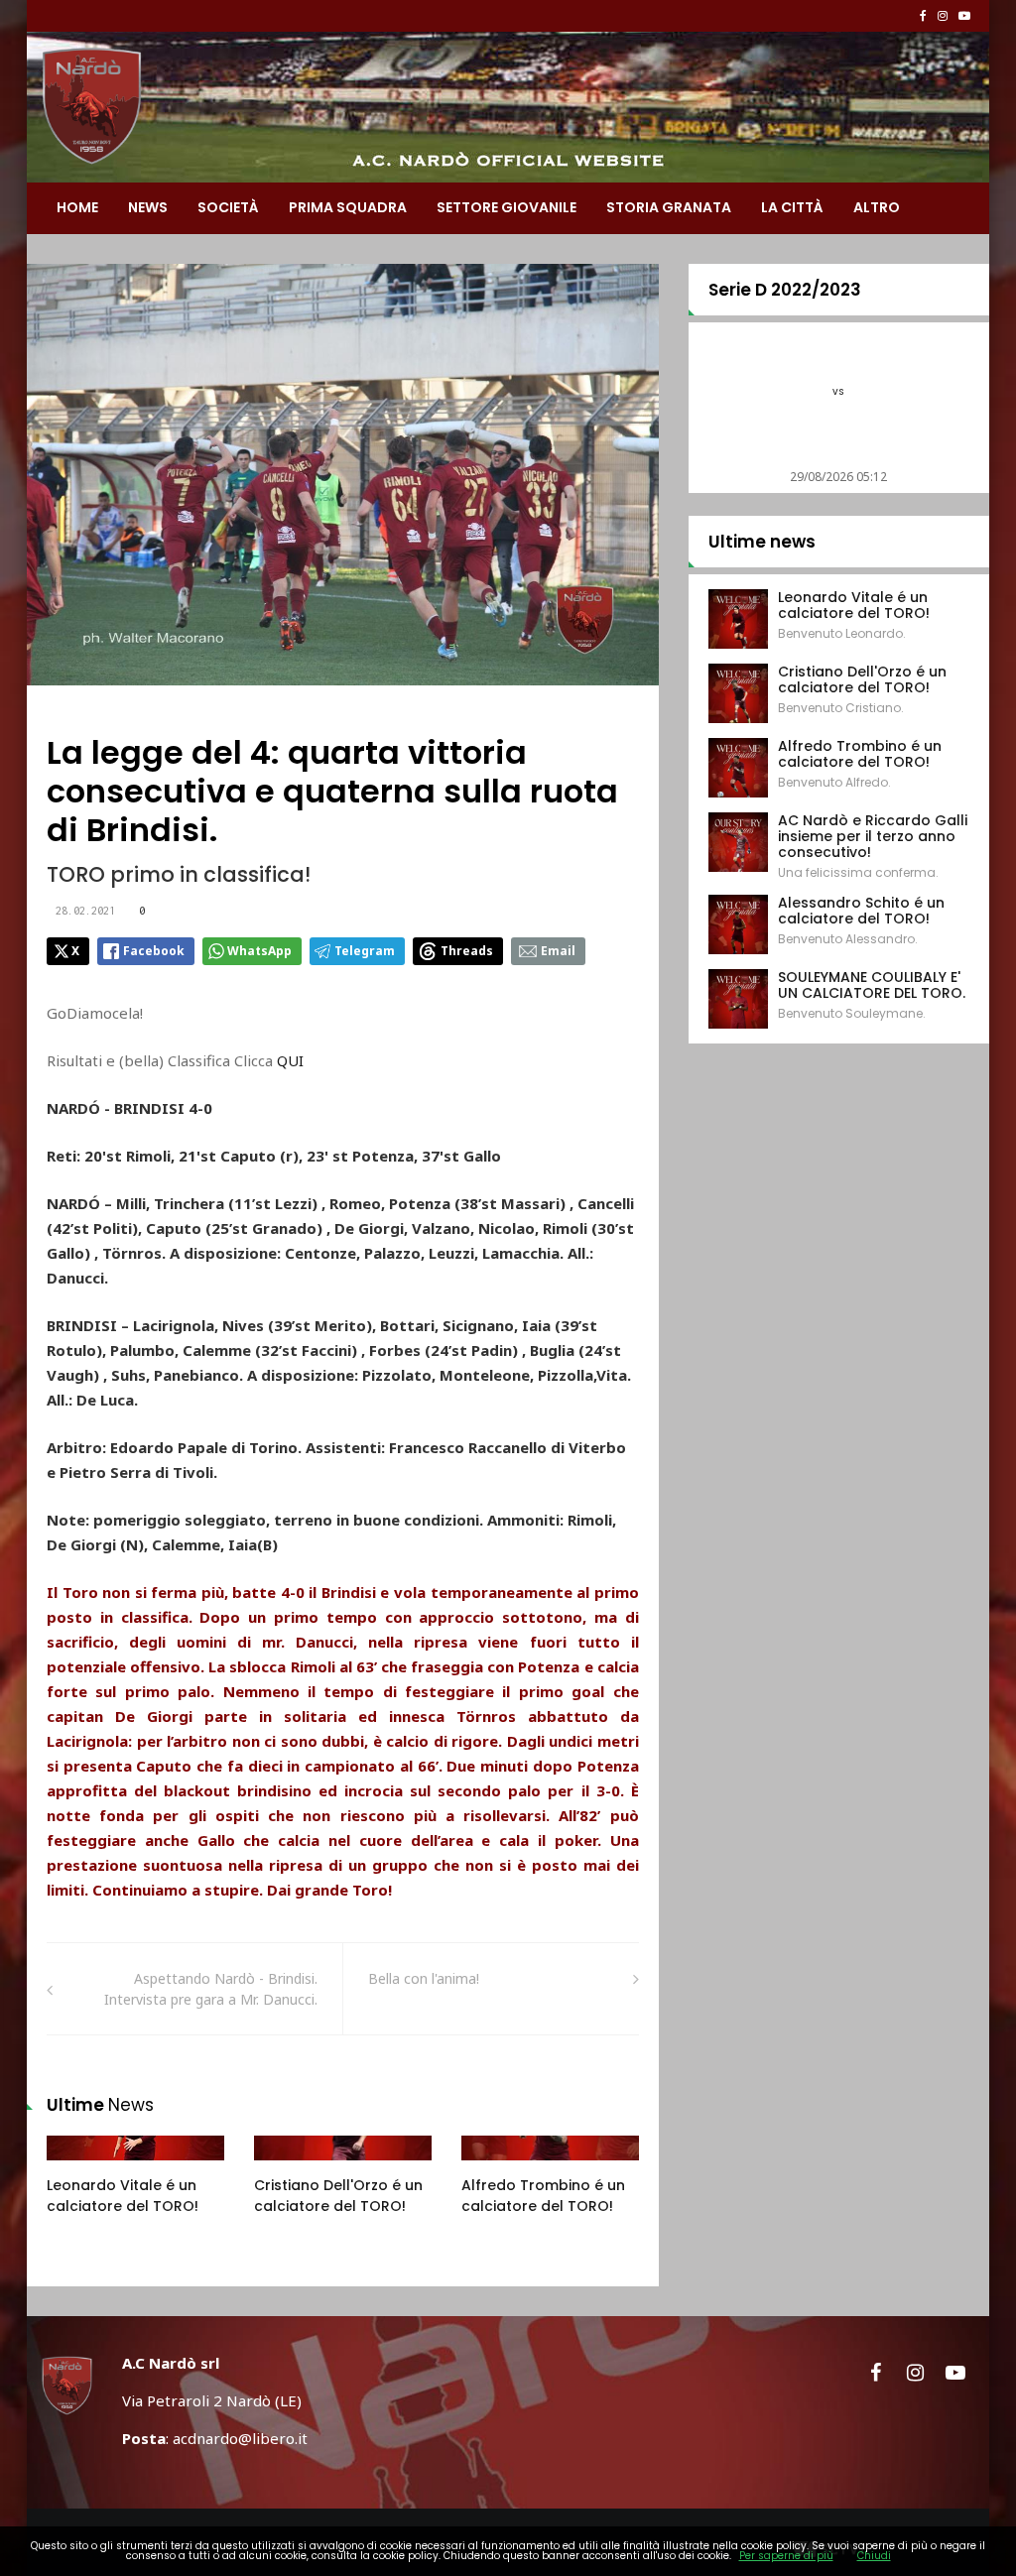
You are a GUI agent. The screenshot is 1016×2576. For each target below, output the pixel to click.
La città (792, 207)
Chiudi (874, 2556)
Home (77, 207)
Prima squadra (348, 207)
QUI (292, 1060)
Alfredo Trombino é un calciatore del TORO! (543, 2196)
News (148, 207)
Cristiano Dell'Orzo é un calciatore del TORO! (338, 2196)
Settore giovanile (507, 207)
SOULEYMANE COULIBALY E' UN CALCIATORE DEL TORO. (872, 985)
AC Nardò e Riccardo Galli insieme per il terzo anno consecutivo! (873, 836)
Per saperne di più (786, 2556)
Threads (467, 951)
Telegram (365, 951)
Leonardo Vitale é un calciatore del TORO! (123, 2196)
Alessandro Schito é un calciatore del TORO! (861, 911)
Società (228, 207)
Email (558, 951)
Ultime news (762, 542)
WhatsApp (259, 951)
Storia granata (669, 207)
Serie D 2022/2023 (785, 290)
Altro (877, 207)
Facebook (154, 951)
